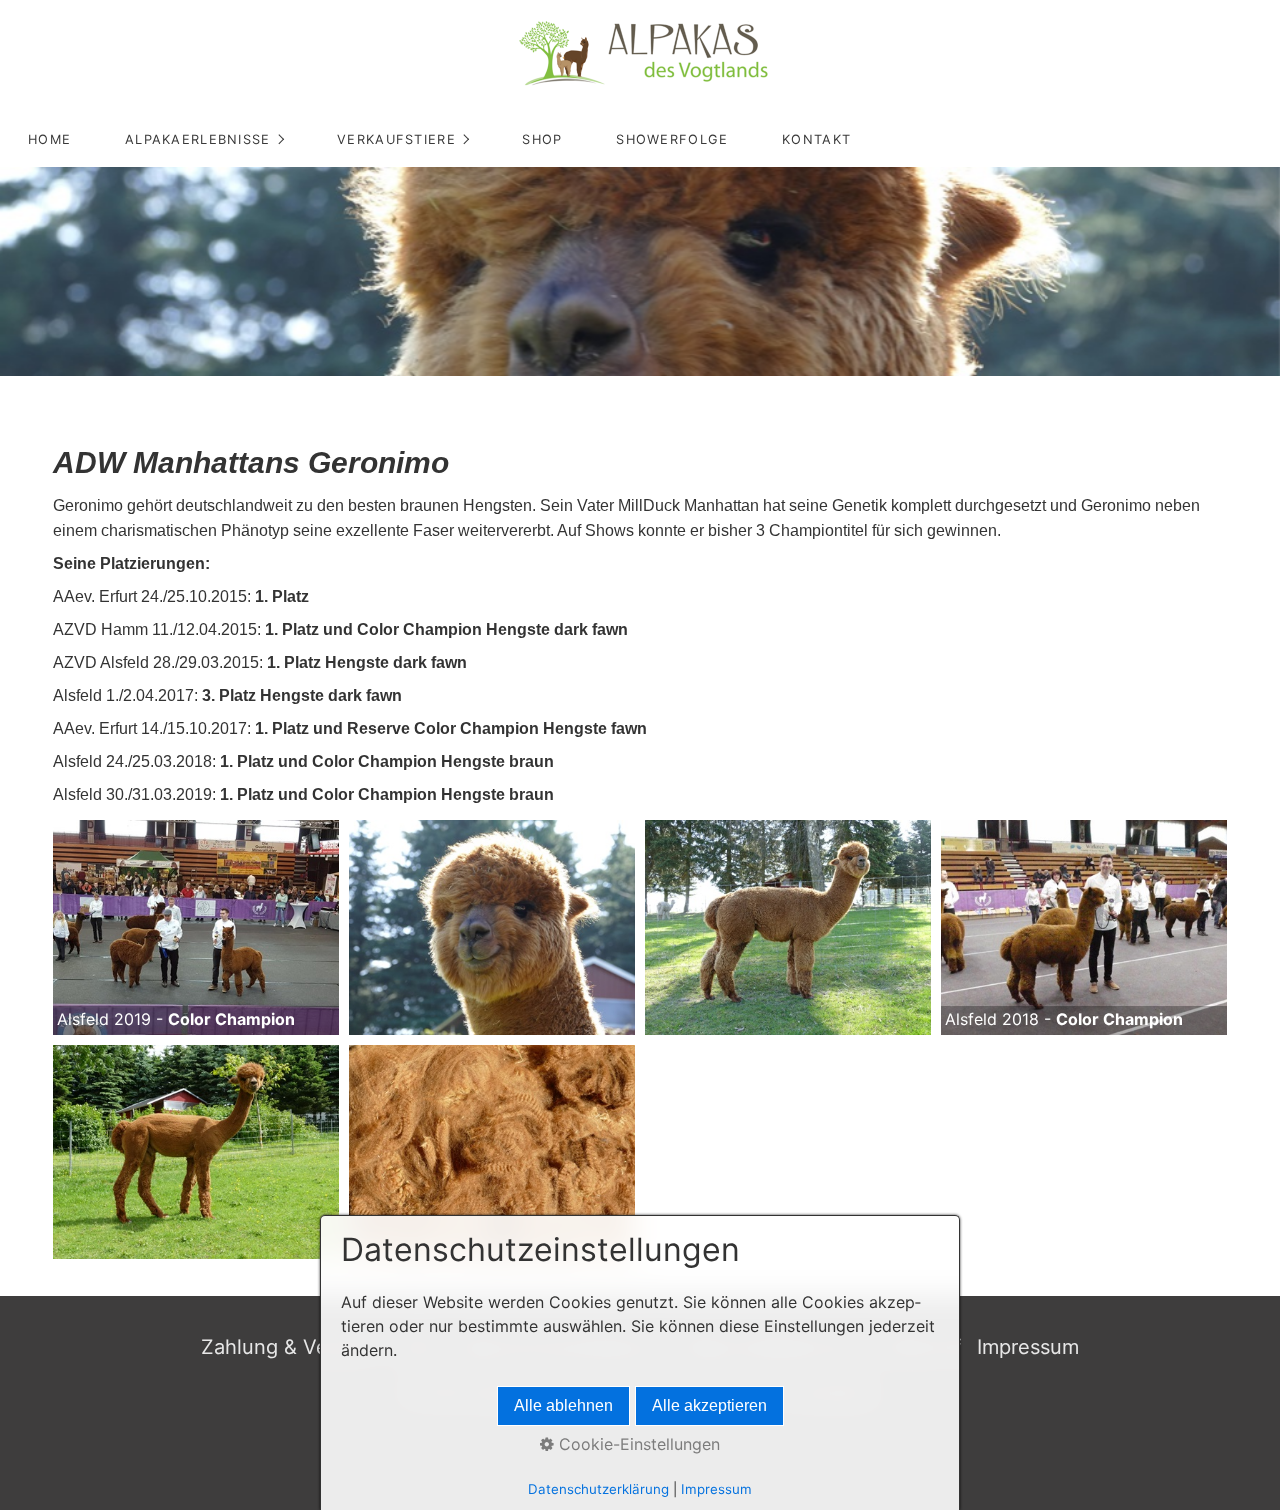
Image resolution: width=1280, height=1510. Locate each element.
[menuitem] (49, 140)
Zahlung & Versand (290, 1347)
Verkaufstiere (396, 139)
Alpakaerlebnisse (197, 139)
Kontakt (816, 139)
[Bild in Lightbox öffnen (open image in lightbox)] (196, 927)
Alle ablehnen (563, 1405)
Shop (542, 139)
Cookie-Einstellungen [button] (637, 1444)
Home (49, 139)
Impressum (1028, 1347)
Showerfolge (672, 139)
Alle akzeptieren (709, 1405)
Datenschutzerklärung (598, 1489)
